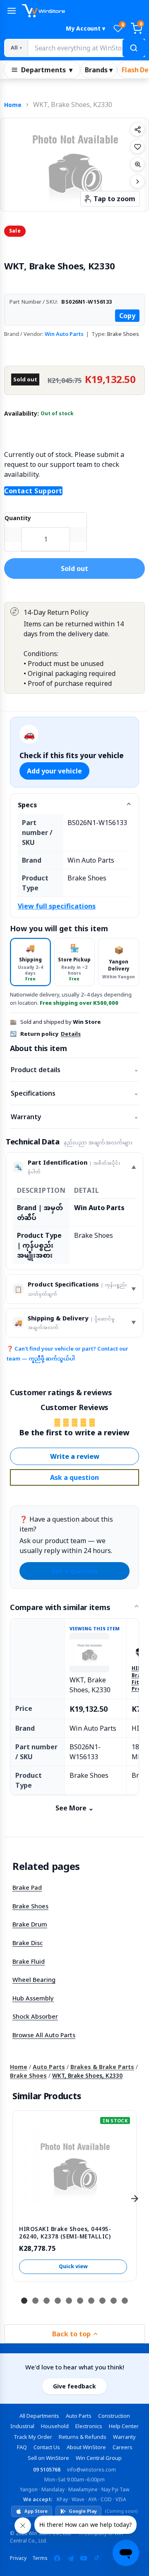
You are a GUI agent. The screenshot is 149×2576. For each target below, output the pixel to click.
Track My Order (33, 2437)
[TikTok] (97, 2558)
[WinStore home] (83, 11)
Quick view (73, 2266)
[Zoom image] (137, 164)
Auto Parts (49, 2067)
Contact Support (33, 491)
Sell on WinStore (48, 2458)
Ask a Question (74, 1571)
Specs (27, 805)
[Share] (137, 129)
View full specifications (57, 906)
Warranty (74, 1117)
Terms (40, 2558)
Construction (114, 2416)
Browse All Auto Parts (44, 2035)
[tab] (30, 962)
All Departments (39, 2416)
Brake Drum (30, 1924)
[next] (135, 2199)
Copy (127, 316)
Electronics (89, 2426)
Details (71, 1034)
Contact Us (47, 2447)
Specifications (74, 1093)
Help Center (124, 2426)
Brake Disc (28, 1943)
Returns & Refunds (83, 2437)
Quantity (18, 518)
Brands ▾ (99, 70)
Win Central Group (99, 2458)
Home (13, 105)
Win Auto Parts (64, 334)
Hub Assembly (33, 1998)
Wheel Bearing (34, 1979)
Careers (123, 2447)
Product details (74, 1070)
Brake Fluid (29, 1961)
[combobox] (86, 48)
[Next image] (137, 181)
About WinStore (86, 2447)
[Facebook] (57, 2558)
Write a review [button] (75, 1456)
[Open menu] (12, 11)
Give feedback (74, 2386)
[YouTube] (84, 2558)
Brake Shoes (30, 1906)
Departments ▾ (47, 70)
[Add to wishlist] (137, 147)
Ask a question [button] (74, 1477)
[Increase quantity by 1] (78, 535)
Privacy (18, 2558)
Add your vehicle (54, 771)
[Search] (134, 48)
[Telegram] (70, 2558)
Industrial (22, 2426)
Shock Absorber (35, 2016)
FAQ (22, 2447)
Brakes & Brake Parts (102, 2067)
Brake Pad (27, 1887)
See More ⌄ (74, 1808)
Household (55, 2426)
